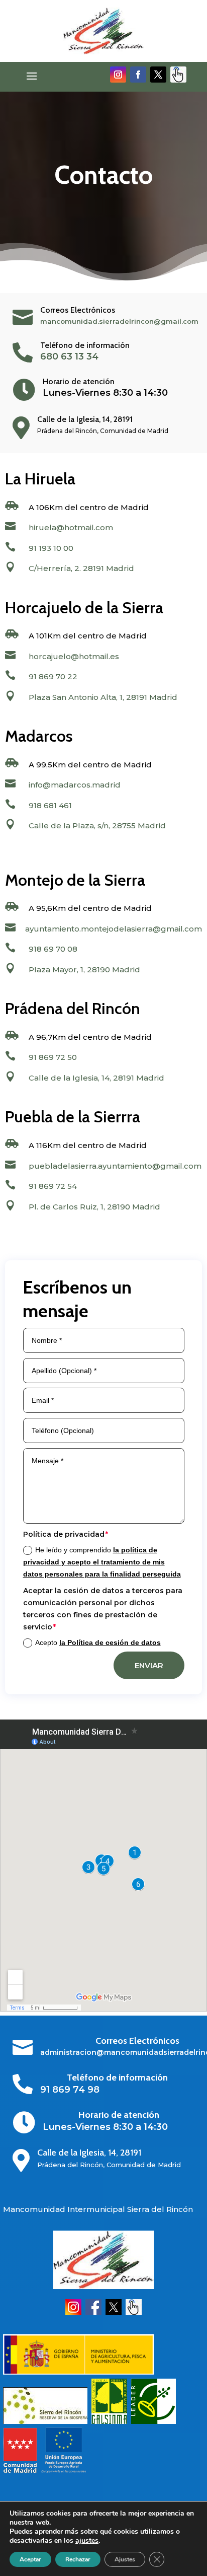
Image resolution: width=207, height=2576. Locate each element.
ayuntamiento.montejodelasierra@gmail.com (114, 929)
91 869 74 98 (70, 2090)
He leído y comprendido (102, 1562)
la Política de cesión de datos (110, 1642)
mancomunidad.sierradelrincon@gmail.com (119, 321)
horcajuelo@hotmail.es (74, 656)
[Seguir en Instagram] (118, 75)
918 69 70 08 (53, 949)
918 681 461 (50, 805)
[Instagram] (73, 2313)
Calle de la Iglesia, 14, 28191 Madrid (96, 1078)
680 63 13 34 (69, 356)
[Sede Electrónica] (134, 2313)
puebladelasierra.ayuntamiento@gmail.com (115, 1166)
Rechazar (78, 2559)
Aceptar (30, 2559)
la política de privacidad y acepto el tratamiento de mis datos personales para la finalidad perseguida (102, 1562)
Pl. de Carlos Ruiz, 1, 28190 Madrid (94, 1207)
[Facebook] (93, 2313)
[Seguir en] (178, 75)
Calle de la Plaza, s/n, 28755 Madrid (97, 826)
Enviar (149, 1665)
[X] (114, 2313)
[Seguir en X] (158, 75)
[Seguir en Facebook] (138, 75)
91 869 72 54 (53, 1186)
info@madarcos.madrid (75, 785)
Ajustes (125, 2559)
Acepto (98, 1642)
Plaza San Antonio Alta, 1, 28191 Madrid (103, 697)
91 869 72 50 (53, 1057)
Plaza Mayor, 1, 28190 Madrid (84, 970)
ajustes (87, 2541)
